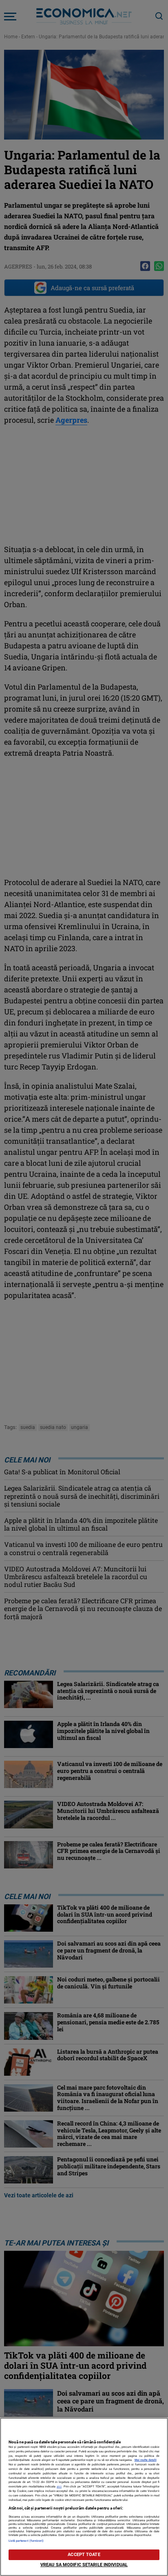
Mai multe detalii (146, 2460)
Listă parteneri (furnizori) (26, 2541)
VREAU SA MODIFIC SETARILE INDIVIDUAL (84, 2565)
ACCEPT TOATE (84, 2555)
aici (59, 2486)
